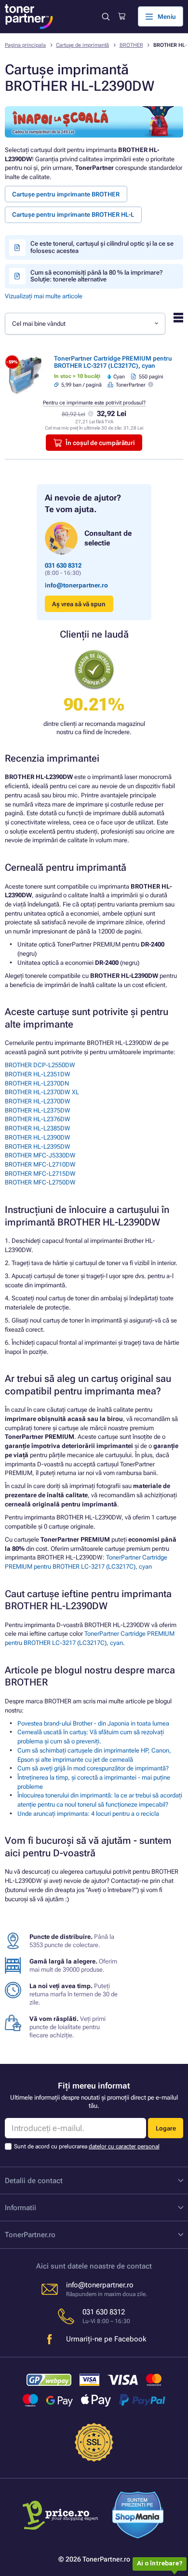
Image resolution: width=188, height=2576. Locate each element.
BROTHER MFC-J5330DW (40, 1155)
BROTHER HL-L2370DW (38, 1101)
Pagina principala (25, 45)
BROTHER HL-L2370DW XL (42, 1092)
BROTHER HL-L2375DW (38, 1110)
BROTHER (131, 45)
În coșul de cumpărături (100, 443)
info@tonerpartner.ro (76, 585)
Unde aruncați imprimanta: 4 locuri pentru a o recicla (88, 1814)
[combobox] (85, 323)
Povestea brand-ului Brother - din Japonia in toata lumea (93, 1723)
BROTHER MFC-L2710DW (40, 1164)
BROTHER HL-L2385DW (38, 1128)
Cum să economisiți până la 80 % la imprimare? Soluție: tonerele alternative (96, 276)
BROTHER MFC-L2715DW (40, 1174)
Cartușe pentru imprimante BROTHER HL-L (73, 215)
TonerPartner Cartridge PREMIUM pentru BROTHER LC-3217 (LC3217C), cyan (113, 362)
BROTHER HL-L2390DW (38, 1137)
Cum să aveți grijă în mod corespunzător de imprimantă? (93, 1768)
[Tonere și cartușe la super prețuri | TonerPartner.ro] (29, 17)
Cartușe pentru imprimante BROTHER (66, 194)
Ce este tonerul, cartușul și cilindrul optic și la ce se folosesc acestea (102, 247)
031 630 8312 (63, 565)
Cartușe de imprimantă (82, 45)
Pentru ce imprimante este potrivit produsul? (94, 403)
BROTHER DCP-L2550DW (40, 1065)
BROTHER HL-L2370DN (37, 1083)
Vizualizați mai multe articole (44, 296)
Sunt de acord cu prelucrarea (87, 2146)
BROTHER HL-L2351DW (38, 1074)
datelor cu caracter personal (124, 2146)
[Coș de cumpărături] (122, 16)
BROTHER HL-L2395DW (38, 1147)
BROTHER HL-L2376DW (38, 1119)
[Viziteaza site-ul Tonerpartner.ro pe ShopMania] (138, 2516)
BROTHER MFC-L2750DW (40, 1182)
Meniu (167, 17)
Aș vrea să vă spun (79, 604)
